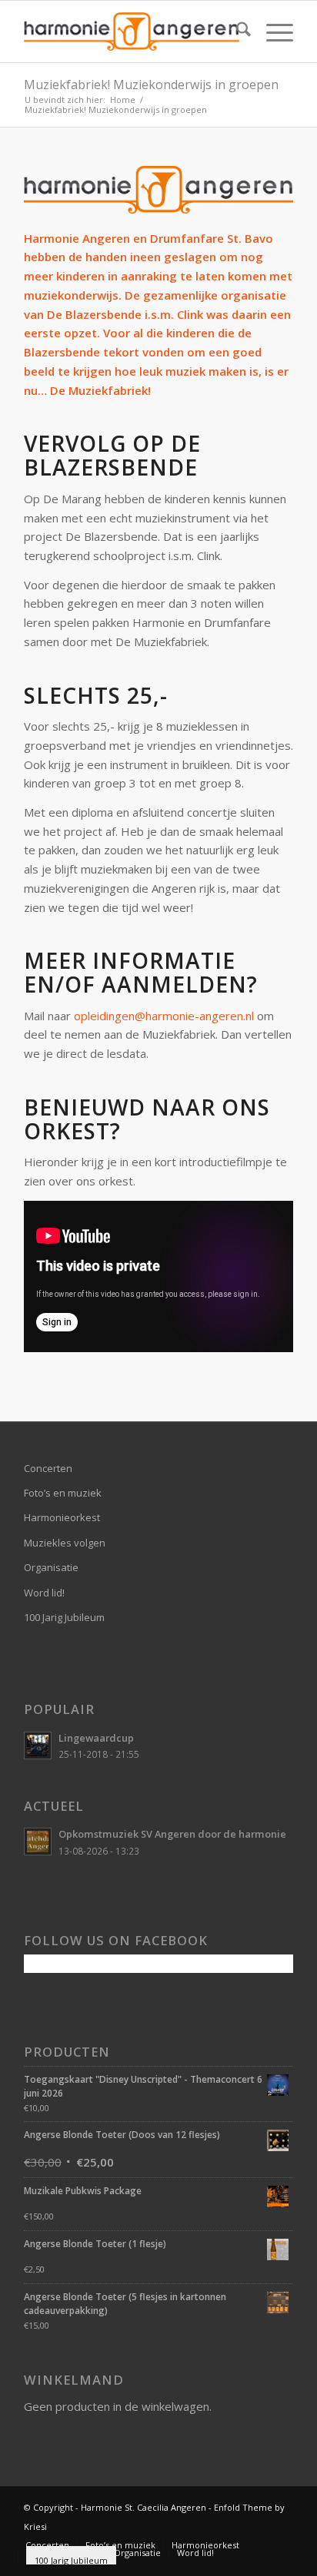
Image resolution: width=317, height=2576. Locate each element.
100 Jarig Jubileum (64, 1617)
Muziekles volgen (65, 1543)
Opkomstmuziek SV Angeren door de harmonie (172, 1834)
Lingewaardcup (96, 1738)
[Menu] (272, 31)
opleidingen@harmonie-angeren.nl (164, 1016)
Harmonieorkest (62, 1517)
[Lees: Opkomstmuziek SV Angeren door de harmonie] (38, 1842)
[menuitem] (236, 31)
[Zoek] (236, 31)
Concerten (48, 1468)
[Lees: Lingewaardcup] (38, 1746)
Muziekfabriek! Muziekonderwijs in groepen (151, 85)
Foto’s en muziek (63, 1493)
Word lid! (44, 1593)
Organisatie (51, 1567)
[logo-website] (132, 31)
